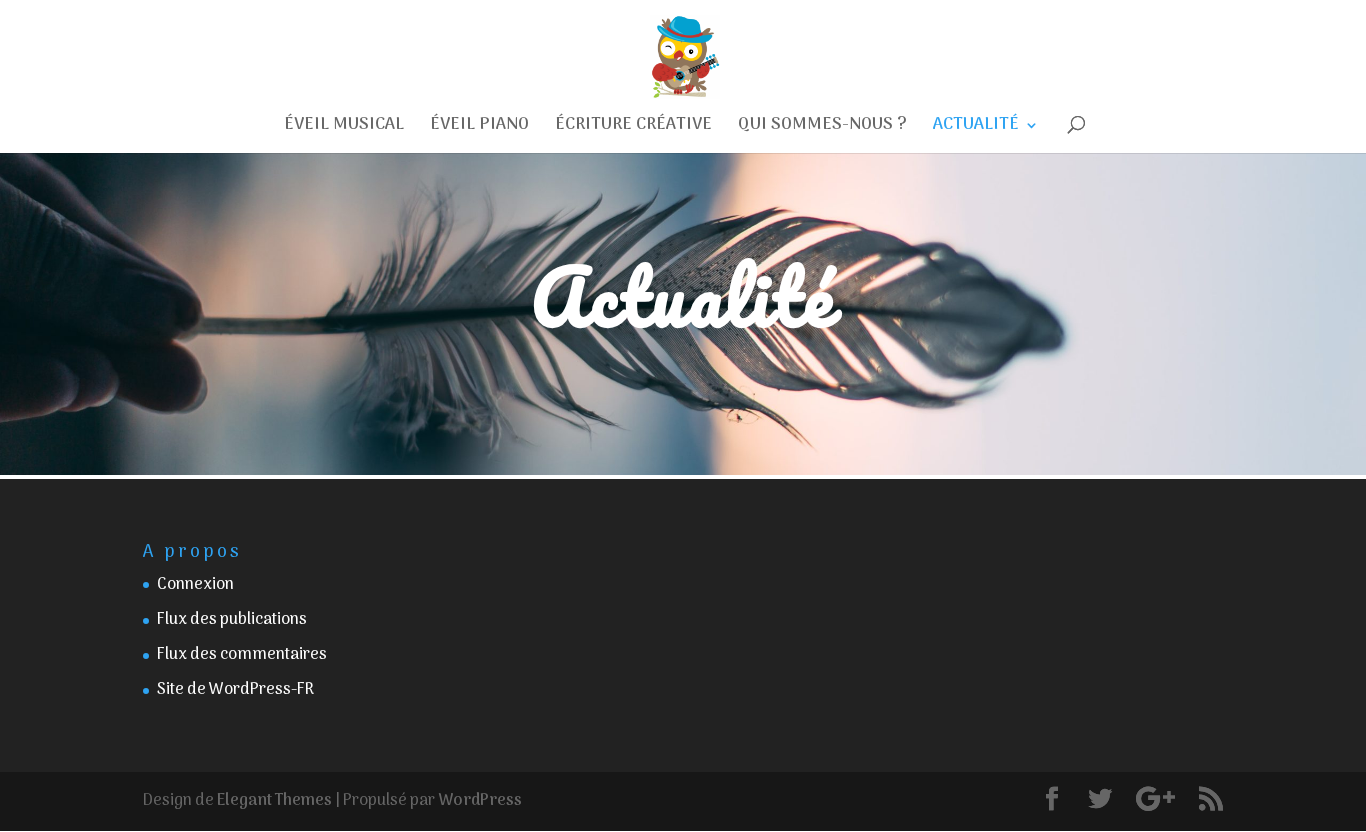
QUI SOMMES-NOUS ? (822, 128)
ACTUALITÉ (976, 128)
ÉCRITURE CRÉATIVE (633, 128)
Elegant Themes (274, 801)
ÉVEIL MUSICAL (344, 128)
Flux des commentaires (242, 655)
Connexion (195, 585)
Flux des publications (232, 620)
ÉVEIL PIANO (479, 128)
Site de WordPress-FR (235, 690)
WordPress (480, 801)
